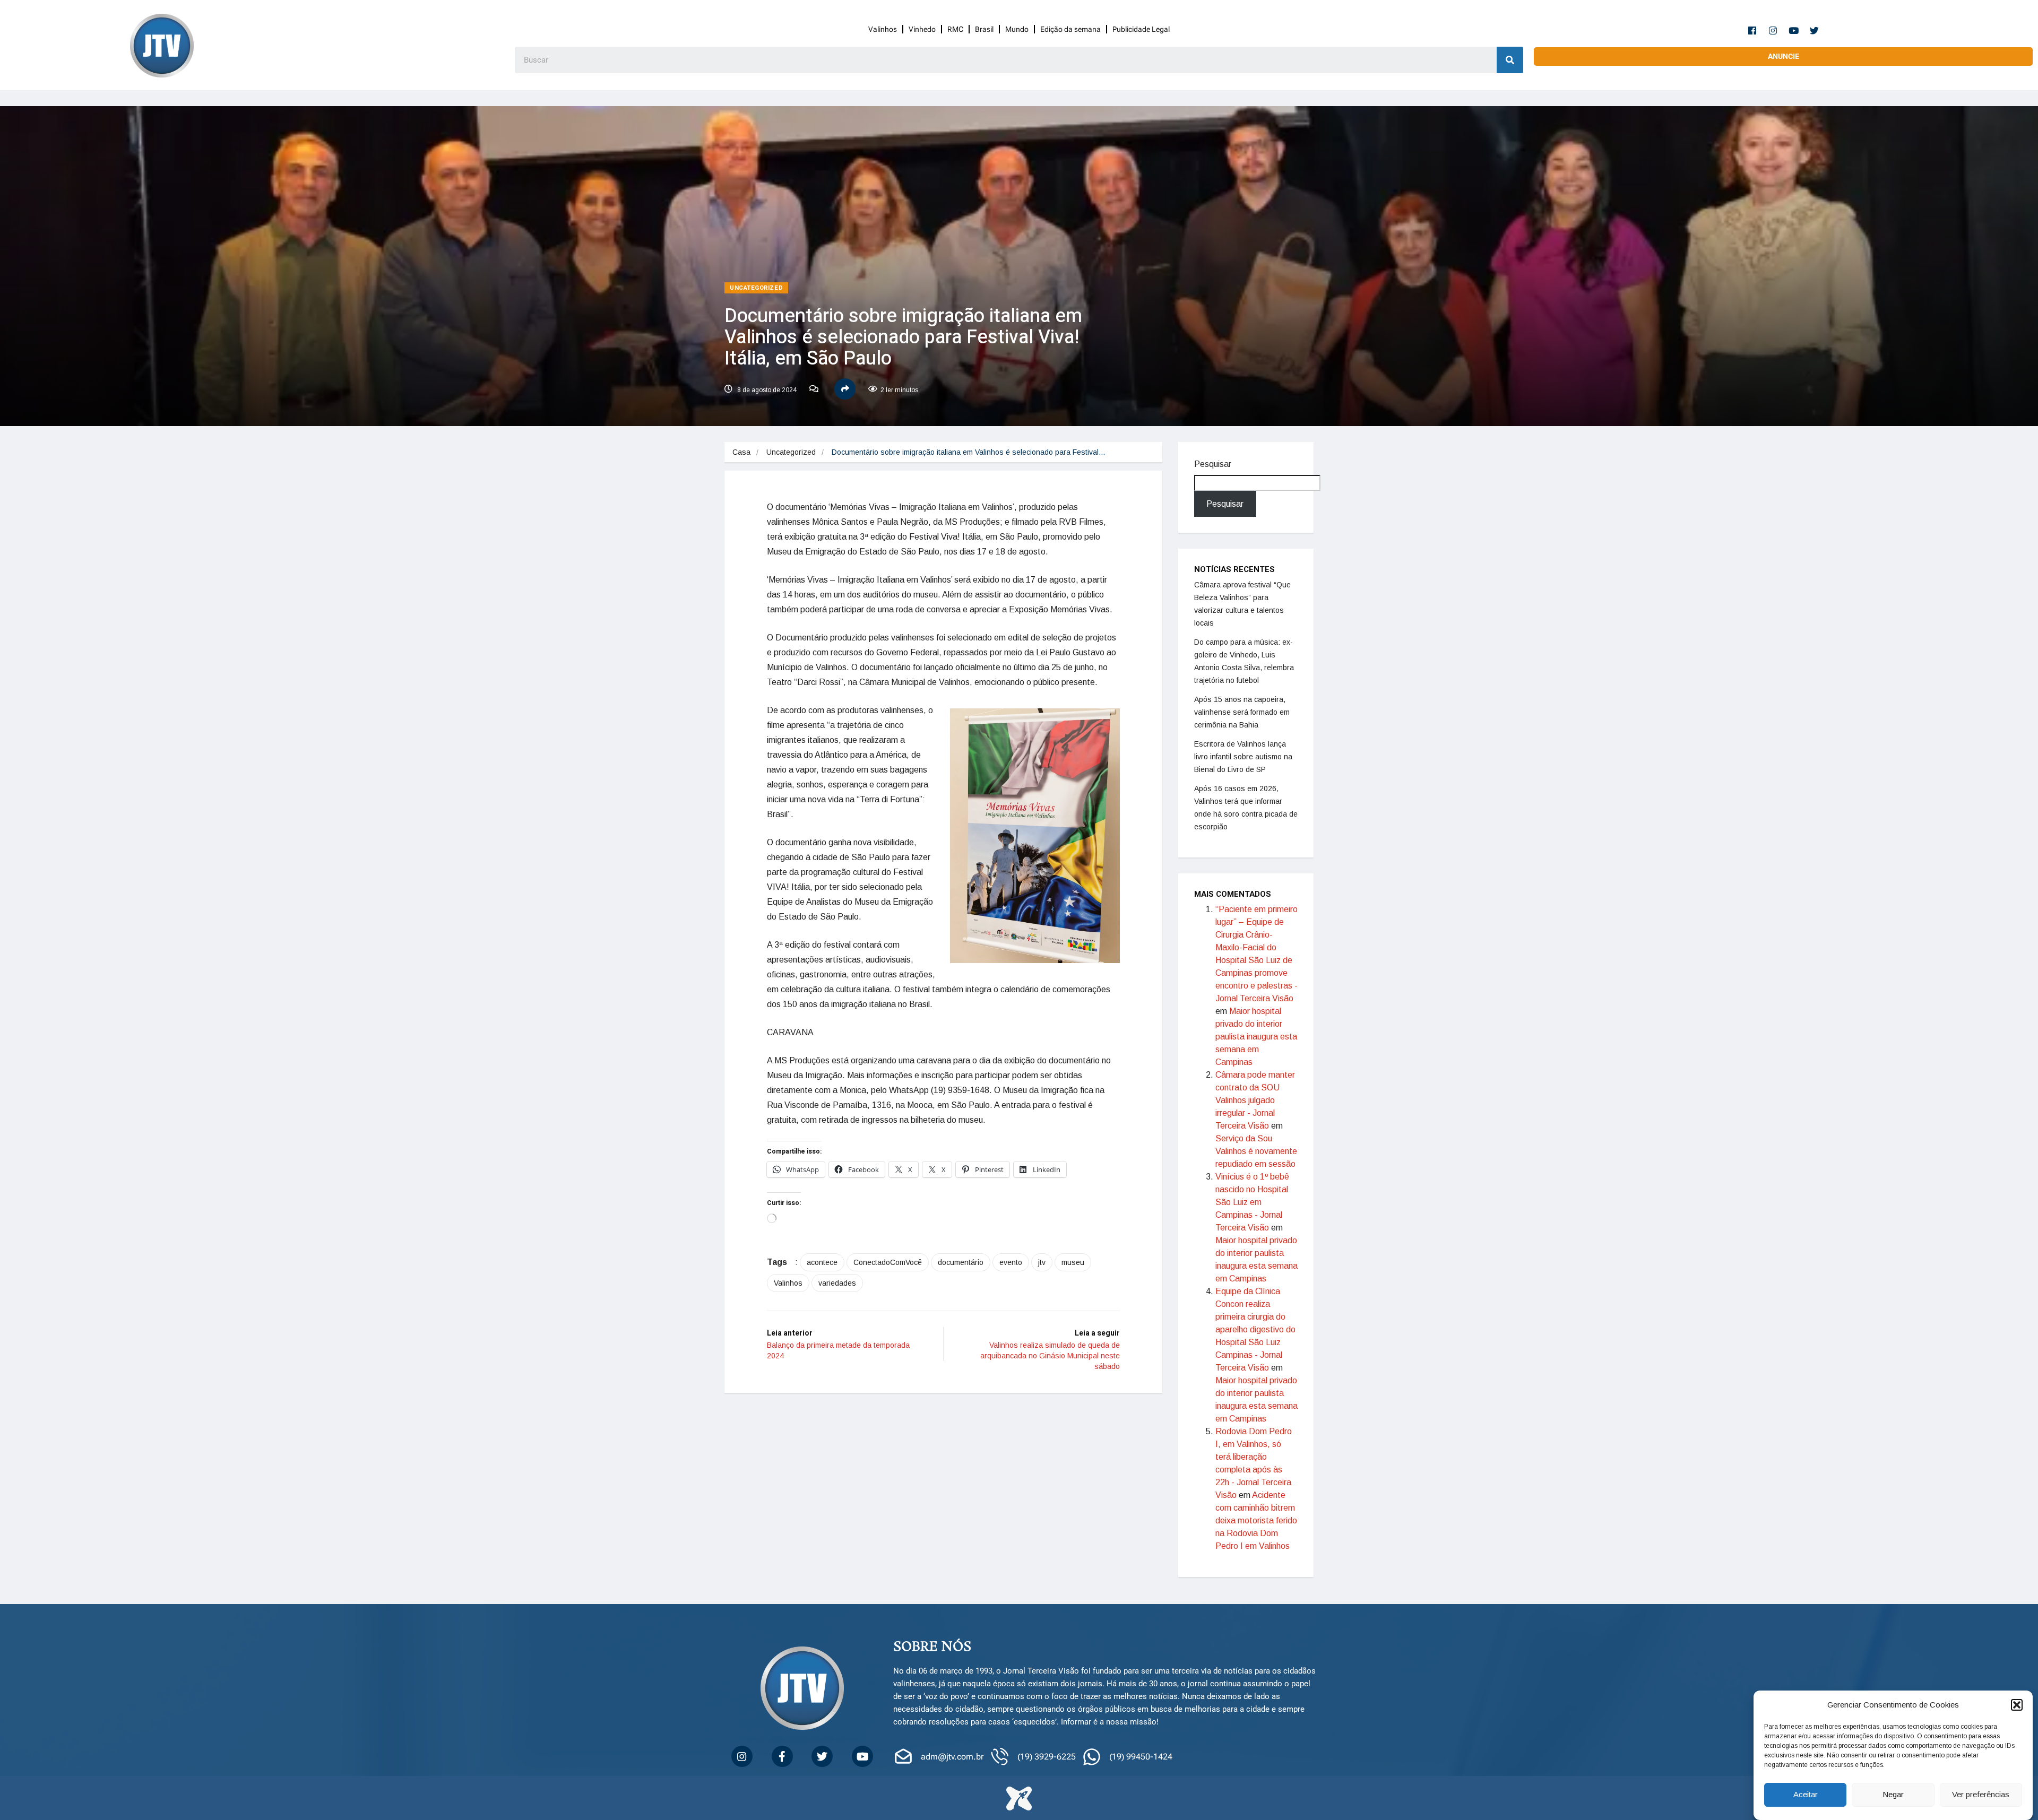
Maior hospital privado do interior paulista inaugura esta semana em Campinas (1256, 1037)
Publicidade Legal (1141, 29)
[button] (2017, 1705)
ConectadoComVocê (888, 1262)
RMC (955, 29)
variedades (837, 1283)
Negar (1893, 1795)
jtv (1042, 1262)
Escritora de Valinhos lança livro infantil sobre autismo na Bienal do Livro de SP (1243, 757)
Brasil (984, 29)
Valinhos (883, 29)
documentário (961, 1262)
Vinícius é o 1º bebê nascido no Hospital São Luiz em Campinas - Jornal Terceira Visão (1252, 1202)
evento (1011, 1262)
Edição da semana (1070, 29)
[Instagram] (1773, 30)
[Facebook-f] (1752, 30)
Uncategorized (756, 288)
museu (1073, 1262)
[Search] (1510, 60)
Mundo (1017, 29)
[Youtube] (1794, 30)
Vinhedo (922, 29)
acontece (822, 1262)
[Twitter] (1815, 30)
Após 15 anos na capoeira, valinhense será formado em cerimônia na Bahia (1242, 712)
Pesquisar (1213, 464)
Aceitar (1806, 1795)
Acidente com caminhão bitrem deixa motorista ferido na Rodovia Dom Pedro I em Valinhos (1256, 1520)
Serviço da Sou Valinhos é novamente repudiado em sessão (1256, 1151)
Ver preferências (1981, 1795)
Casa (741, 452)
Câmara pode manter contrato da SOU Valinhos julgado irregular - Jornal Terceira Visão (1255, 1100)
